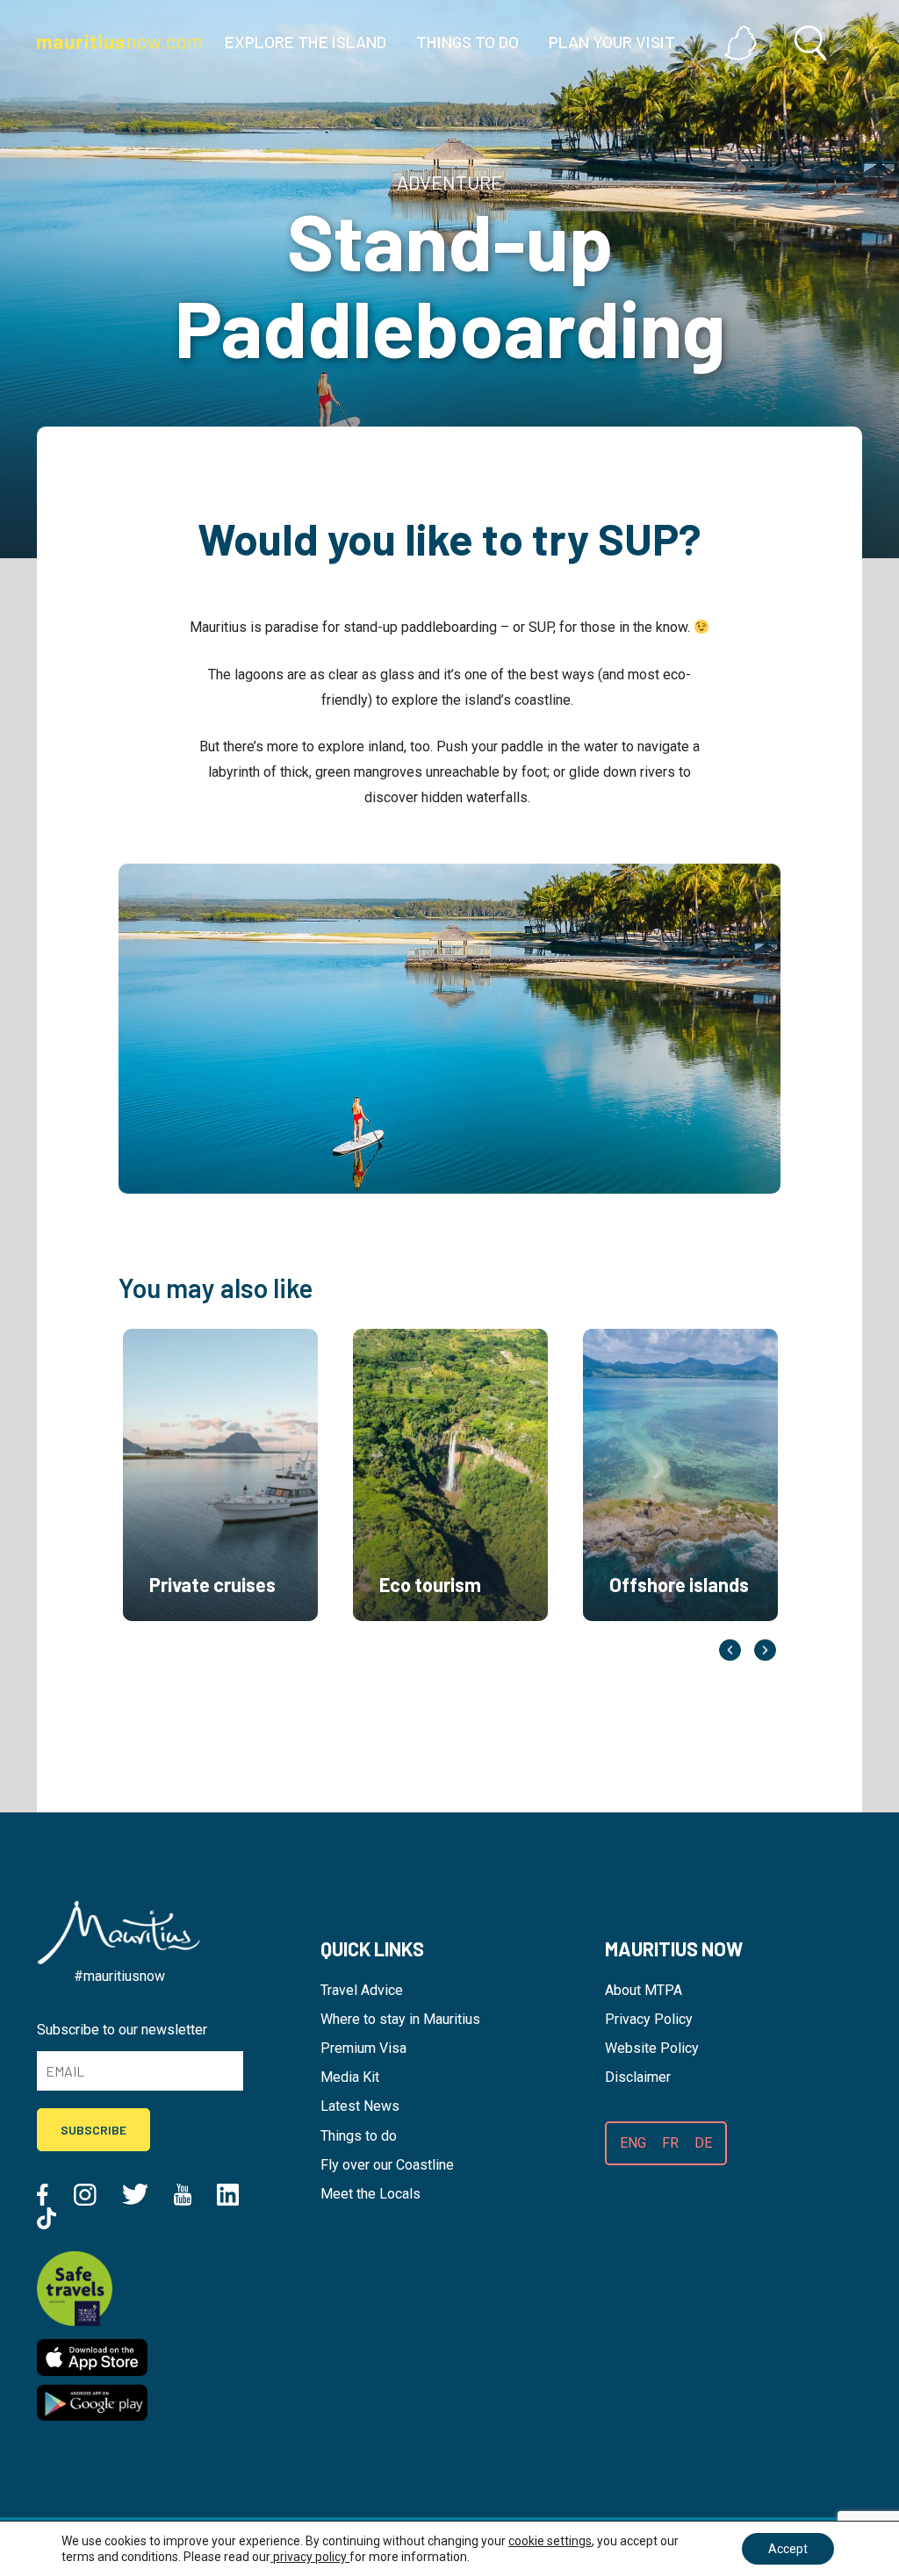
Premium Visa (363, 2048)
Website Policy (652, 2048)
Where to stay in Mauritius (400, 2019)
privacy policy (310, 2557)
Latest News (360, 2106)
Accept (788, 2549)
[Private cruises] (220, 1642)
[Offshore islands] (680, 1642)
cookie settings (550, 2541)
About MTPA (644, 1990)
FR (670, 2143)
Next (765, 1650)
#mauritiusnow (119, 1976)
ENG (633, 2143)
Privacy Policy (649, 2019)
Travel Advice (362, 1990)
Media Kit (350, 2077)
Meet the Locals (370, 2194)
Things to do (359, 2136)
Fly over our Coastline (387, 2165)
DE (703, 2143)
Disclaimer (638, 2077)
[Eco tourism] (450, 1642)
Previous (730, 1650)
